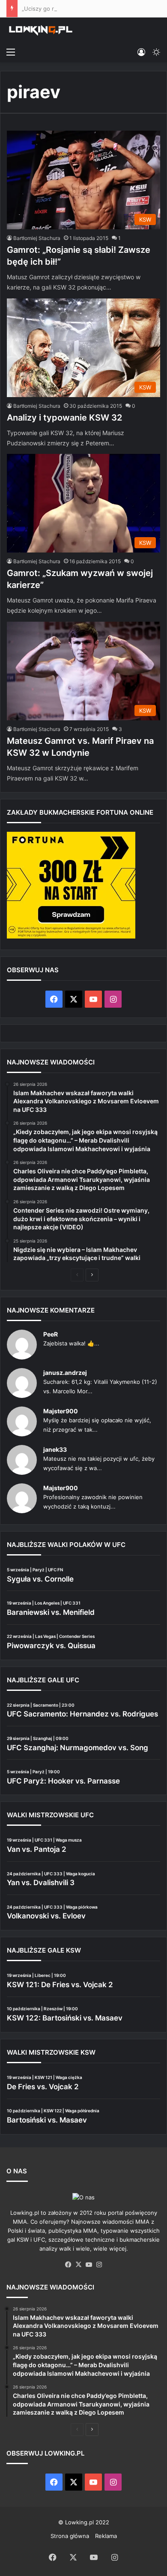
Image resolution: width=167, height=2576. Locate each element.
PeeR (51, 1334)
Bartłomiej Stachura (37, 238)
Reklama (106, 2536)
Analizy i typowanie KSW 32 (64, 418)
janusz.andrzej (65, 1373)
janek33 (55, 1449)
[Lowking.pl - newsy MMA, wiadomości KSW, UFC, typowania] (41, 30)
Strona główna (70, 2536)
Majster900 (61, 1411)
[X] (78, 2265)
